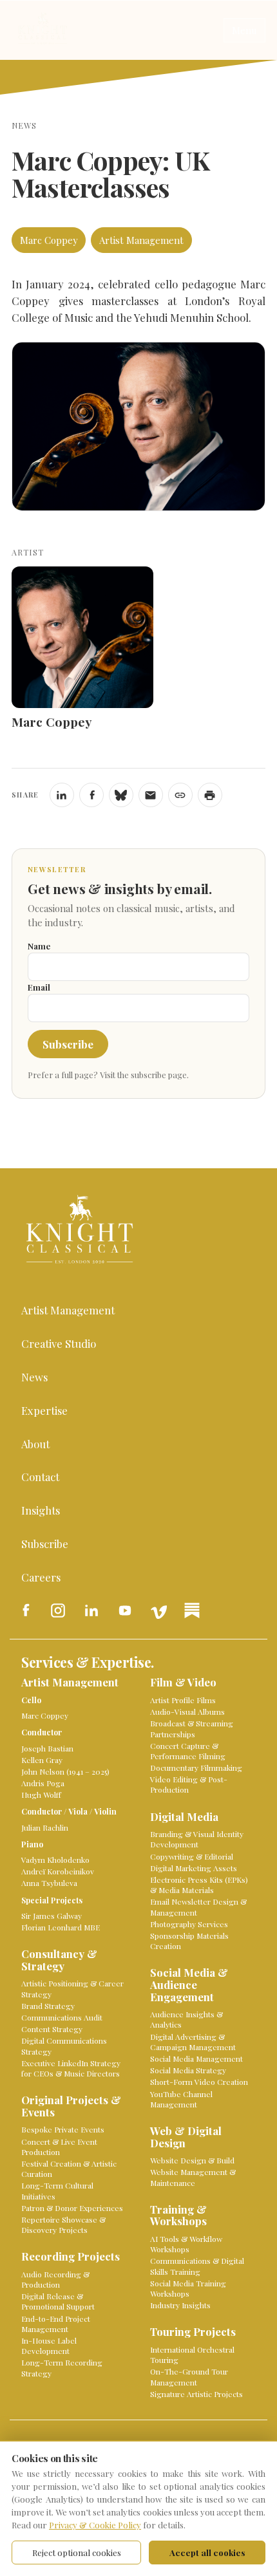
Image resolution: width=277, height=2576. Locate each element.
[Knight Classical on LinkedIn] (91, 1610)
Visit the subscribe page (143, 1075)
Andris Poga (43, 1783)
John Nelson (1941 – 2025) (65, 1771)
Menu (244, 30)
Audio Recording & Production (55, 2279)
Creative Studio (59, 1343)
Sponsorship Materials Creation (189, 1941)
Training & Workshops (178, 2216)
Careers (41, 1577)
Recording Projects (71, 2257)
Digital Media (184, 1817)
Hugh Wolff (41, 1795)
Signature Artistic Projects (196, 2394)
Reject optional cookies (77, 2553)
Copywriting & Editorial (192, 1856)
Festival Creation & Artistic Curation (69, 2169)
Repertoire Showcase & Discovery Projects (63, 2225)
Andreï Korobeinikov (58, 1871)
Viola (78, 1811)
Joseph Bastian (47, 1748)
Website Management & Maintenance (193, 2177)
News (34, 1377)
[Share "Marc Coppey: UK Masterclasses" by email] (151, 795)
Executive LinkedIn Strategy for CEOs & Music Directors (71, 2068)
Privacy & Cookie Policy (95, 2525)
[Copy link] (180, 795)
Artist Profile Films (183, 1700)
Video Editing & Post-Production (189, 1784)
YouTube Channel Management (181, 2099)
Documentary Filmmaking (196, 1768)
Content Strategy (52, 2029)
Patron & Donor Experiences (72, 2208)
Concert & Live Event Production (59, 2147)
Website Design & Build (192, 2160)
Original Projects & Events (71, 2106)
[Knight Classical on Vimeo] (158, 1610)
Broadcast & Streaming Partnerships (192, 1728)
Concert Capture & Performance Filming (188, 1751)
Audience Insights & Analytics (186, 2019)
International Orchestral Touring (192, 2355)
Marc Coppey (49, 240)
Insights (41, 1510)
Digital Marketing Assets (194, 1868)
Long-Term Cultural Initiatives (57, 2190)
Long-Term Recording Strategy (62, 2367)
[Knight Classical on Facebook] (24, 1610)
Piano (32, 1844)
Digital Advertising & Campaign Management (193, 2042)
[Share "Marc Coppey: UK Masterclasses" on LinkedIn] (62, 795)
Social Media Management (196, 2058)
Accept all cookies (207, 2553)
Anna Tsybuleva (49, 1883)
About (35, 1444)
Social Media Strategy (188, 2070)
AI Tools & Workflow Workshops (186, 2244)
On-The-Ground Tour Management (189, 2376)
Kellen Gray (42, 1760)
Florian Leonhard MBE (61, 1927)
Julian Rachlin (45, 1827)
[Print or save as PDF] (210, 795)
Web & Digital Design (186, 2137)
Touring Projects (193, 2332)
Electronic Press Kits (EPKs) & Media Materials (199, 1885)
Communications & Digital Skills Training (197, 2266)
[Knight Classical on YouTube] (125, 1610)
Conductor (42, 1732)
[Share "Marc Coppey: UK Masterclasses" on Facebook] (91, 795)
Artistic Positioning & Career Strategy (72, 1988)
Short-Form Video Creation (199, 2082)
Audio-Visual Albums (187, 1712)
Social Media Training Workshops (188, 2288)
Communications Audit (62, 2017)
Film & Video (183, 1683)
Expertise (44, 1410)
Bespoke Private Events (63, 2129)
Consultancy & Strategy (59, 1960)
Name (39, 946)
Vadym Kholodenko (55, 1860)
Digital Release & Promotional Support (58, 2301)
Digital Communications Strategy (64, 2046)
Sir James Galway (52, 1916)
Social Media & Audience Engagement (189, 1985)
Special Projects (52, 1900)
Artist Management (141, 240)
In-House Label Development (49, 2346)
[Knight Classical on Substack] (192, 1610)
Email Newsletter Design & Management (198, 1907)
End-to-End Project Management (56, 2324)
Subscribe (68, 1044)
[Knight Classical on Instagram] (58, 1610)
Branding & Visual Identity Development (197, 1839)
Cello (31, 1700)
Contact (40, 1477)
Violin (105, 1811)
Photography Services (189, 1924)
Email (39, 987)
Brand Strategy (48, 2006)
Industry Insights (180, 2305)
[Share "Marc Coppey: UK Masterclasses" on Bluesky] (121, 795)
